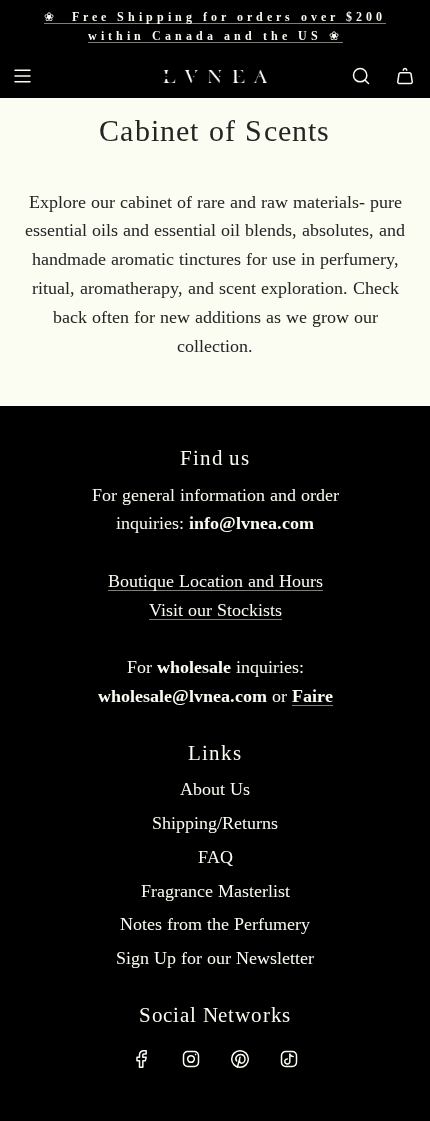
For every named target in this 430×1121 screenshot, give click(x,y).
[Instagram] (191, 1059)
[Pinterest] (240, 1059)
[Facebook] (142, 1059)
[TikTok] (289, 1059)
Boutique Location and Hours (215, 581)
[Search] (361, 76)
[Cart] (405, 76)
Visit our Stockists (215, 610)
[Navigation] (22, 76)
